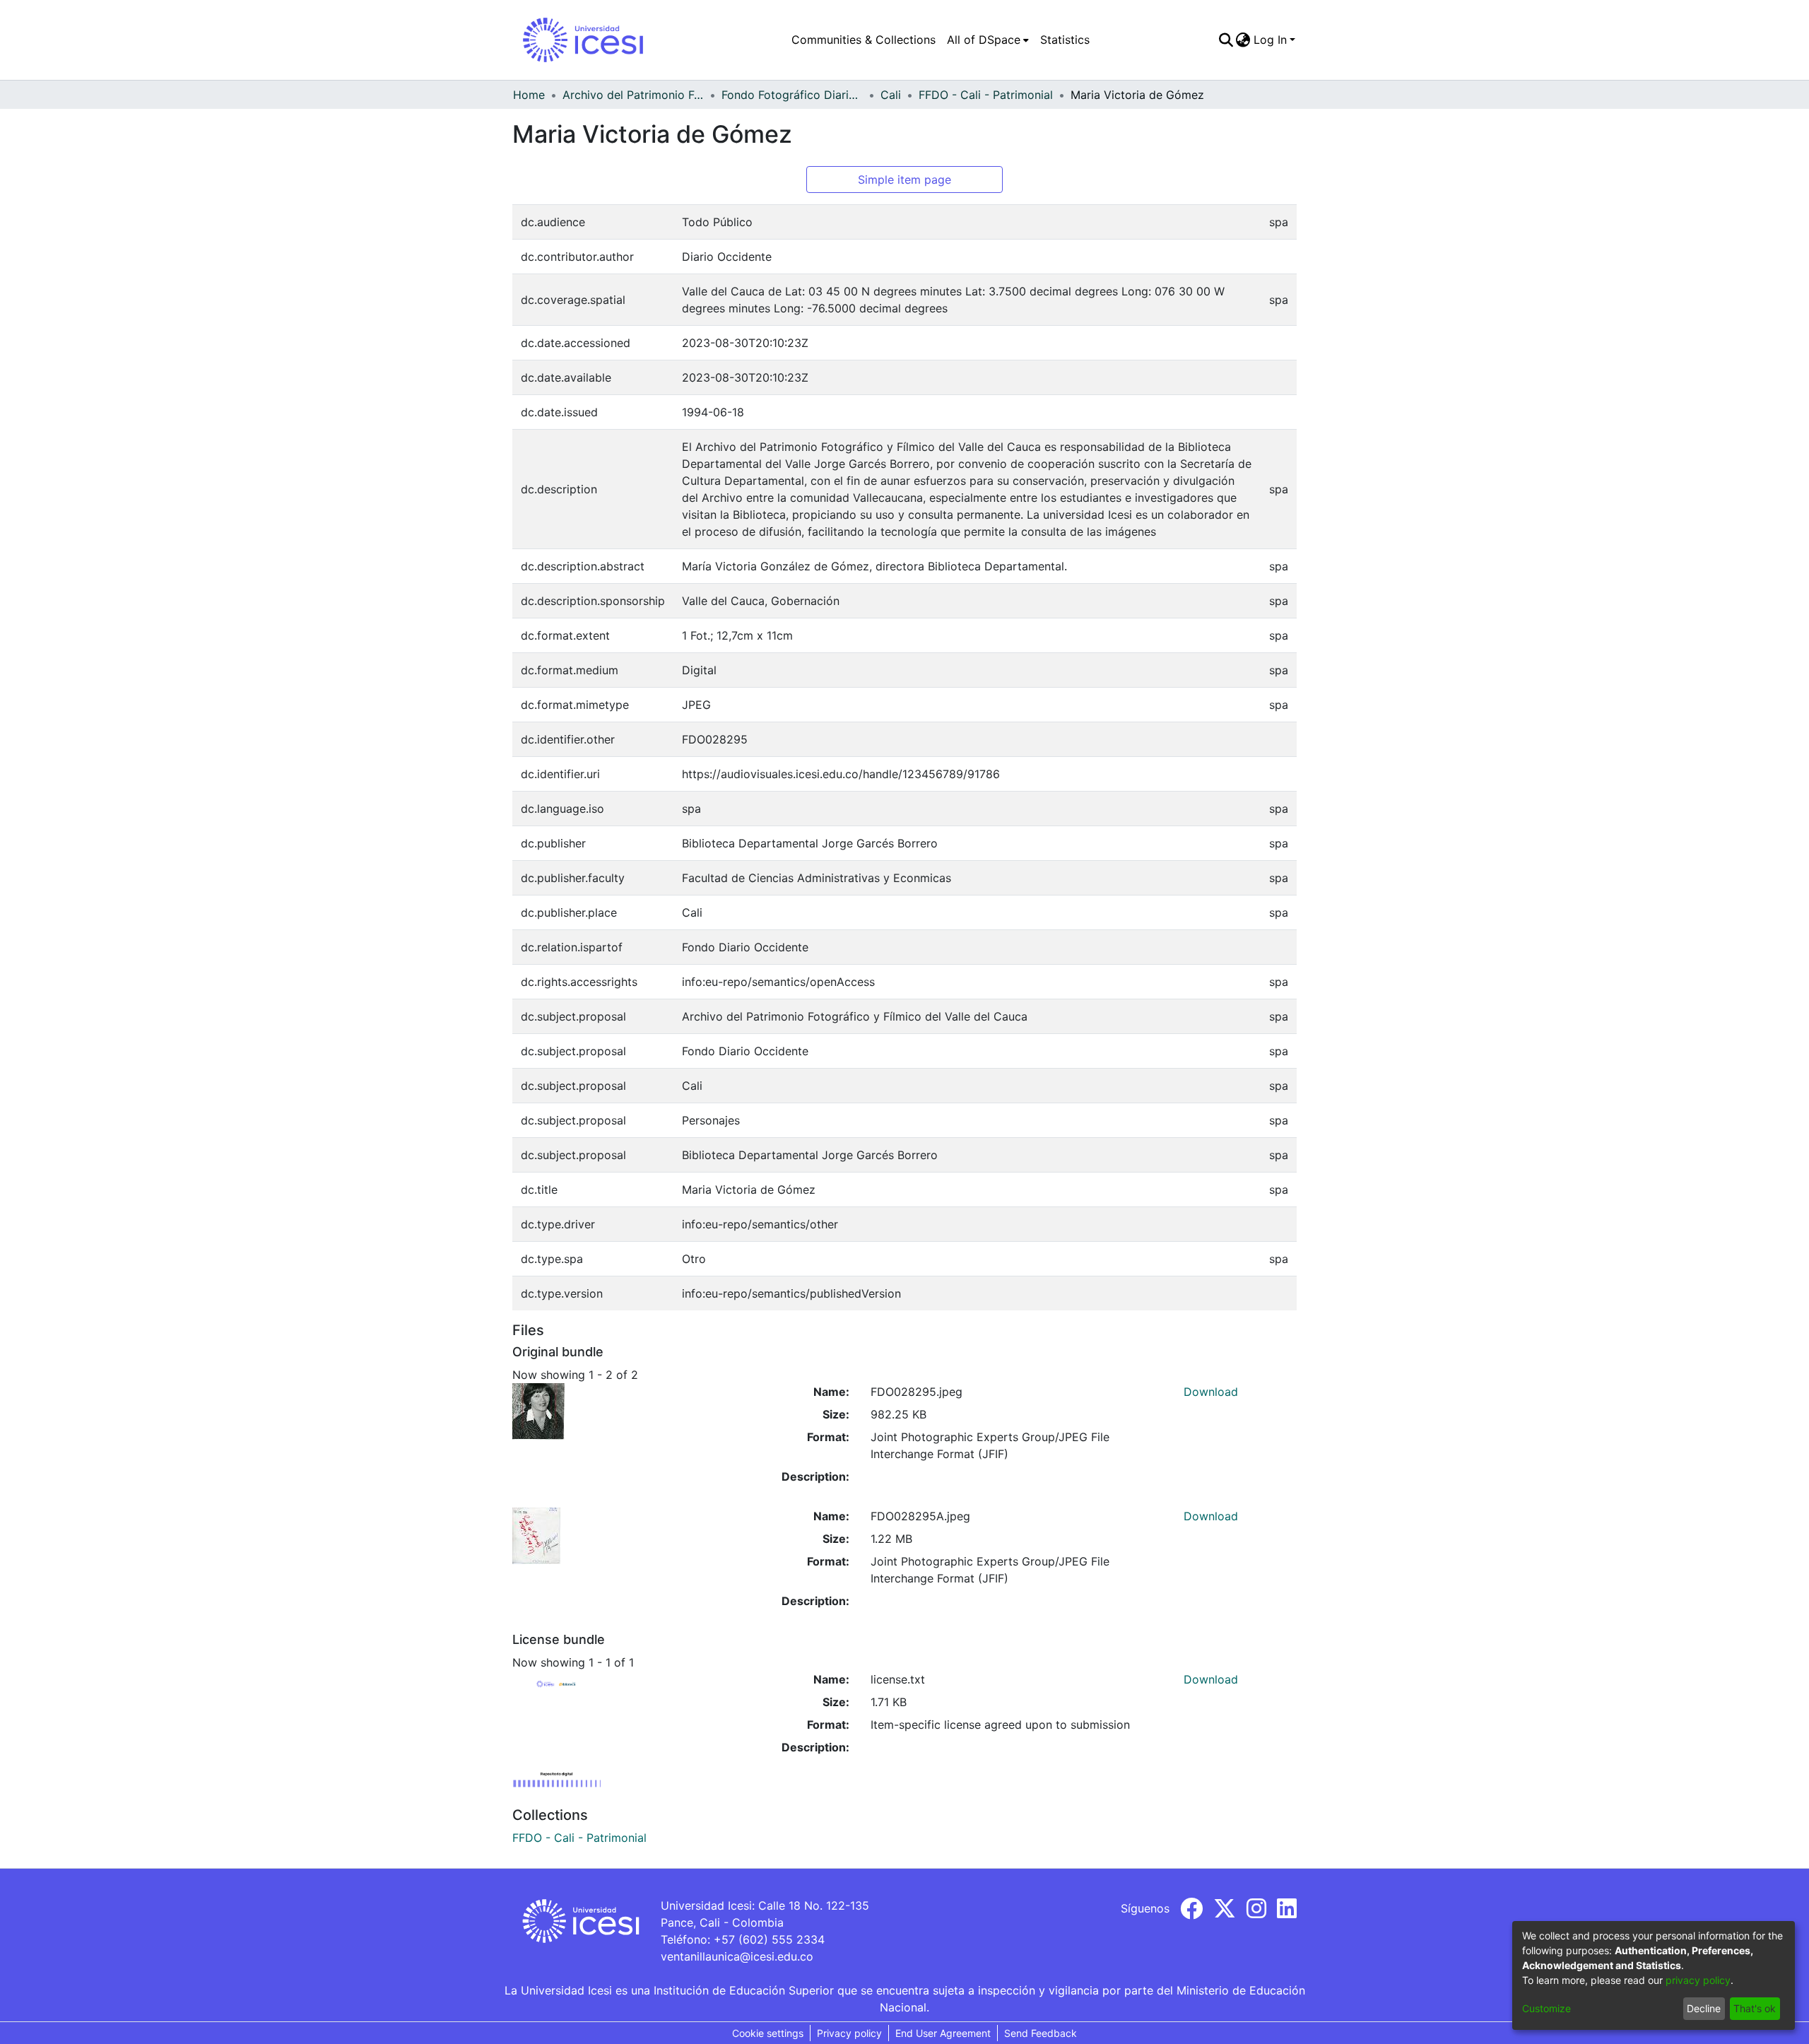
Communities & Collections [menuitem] (864, 40)
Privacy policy (849, 2033)
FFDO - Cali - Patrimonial (986, 95)
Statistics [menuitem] (1065, 40)
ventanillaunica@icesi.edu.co (737, 1956)
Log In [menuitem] (1270, 40)
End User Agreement (943, 2033)
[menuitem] (988, 40)
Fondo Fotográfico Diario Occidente (792, 95)
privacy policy (1698, 1980)
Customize (1546, 2008)
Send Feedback (1041, 2033)
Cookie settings (768, 2033)
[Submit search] (1226, 40)
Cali (891, 95)
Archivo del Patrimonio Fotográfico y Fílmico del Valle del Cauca (633, 95)
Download (1211, 1392)
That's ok (1755, 2008)
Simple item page (904, 180)
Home (529, 95)
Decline (1704, 2008)
